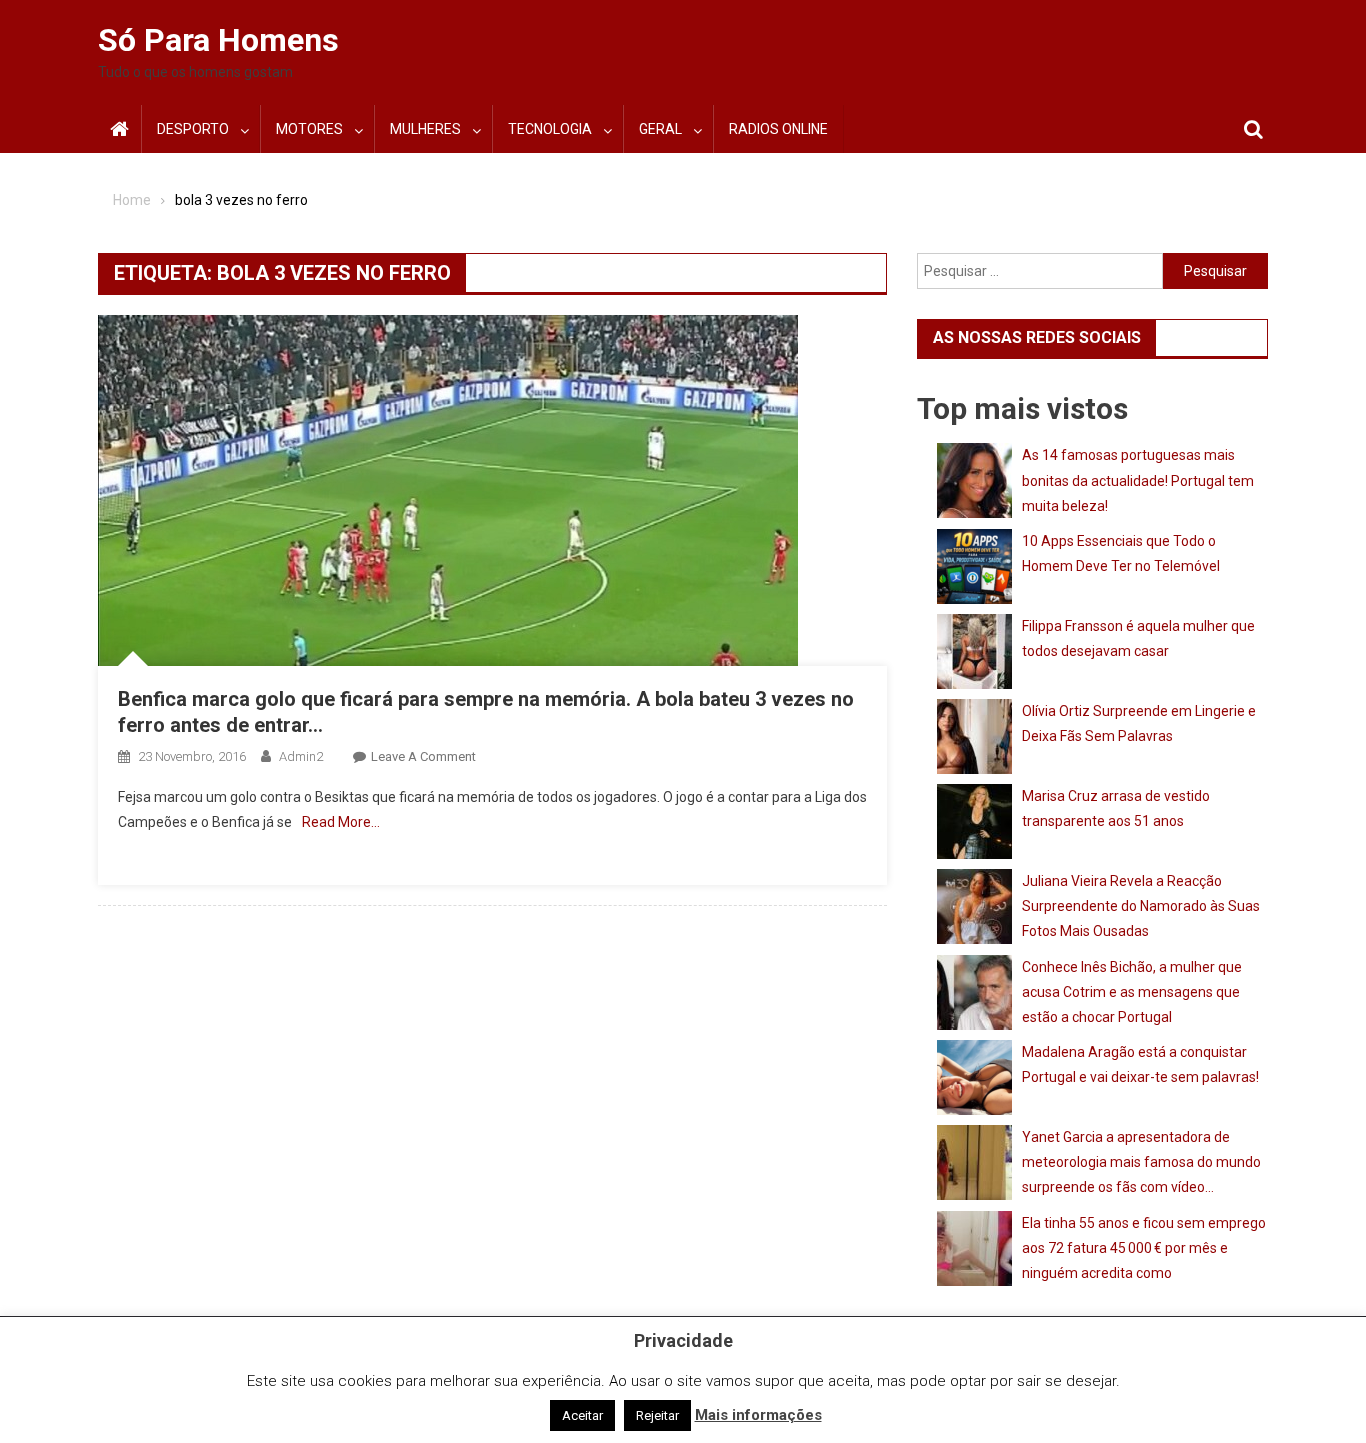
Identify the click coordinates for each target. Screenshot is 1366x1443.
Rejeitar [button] (657, 1415)
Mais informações (758, 1415)
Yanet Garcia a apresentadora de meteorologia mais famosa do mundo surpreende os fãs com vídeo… (1141, 1162)
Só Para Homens (218, 40)
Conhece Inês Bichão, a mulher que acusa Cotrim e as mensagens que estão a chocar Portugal (1132, 992)
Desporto (193, 129)
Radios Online (778, 129)
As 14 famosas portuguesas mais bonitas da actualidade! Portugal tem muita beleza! (1138, 480)
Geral (660, 129)
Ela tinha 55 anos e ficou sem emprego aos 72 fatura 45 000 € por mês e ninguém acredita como (1144, 1248)
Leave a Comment (423, 756)
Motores (309, 129)
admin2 (301, 756)
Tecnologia (550, 129)
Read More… (341, 822)
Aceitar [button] (582, 1415)
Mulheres (425, 129)
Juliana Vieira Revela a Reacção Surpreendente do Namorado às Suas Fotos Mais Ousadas (1141, 906)
